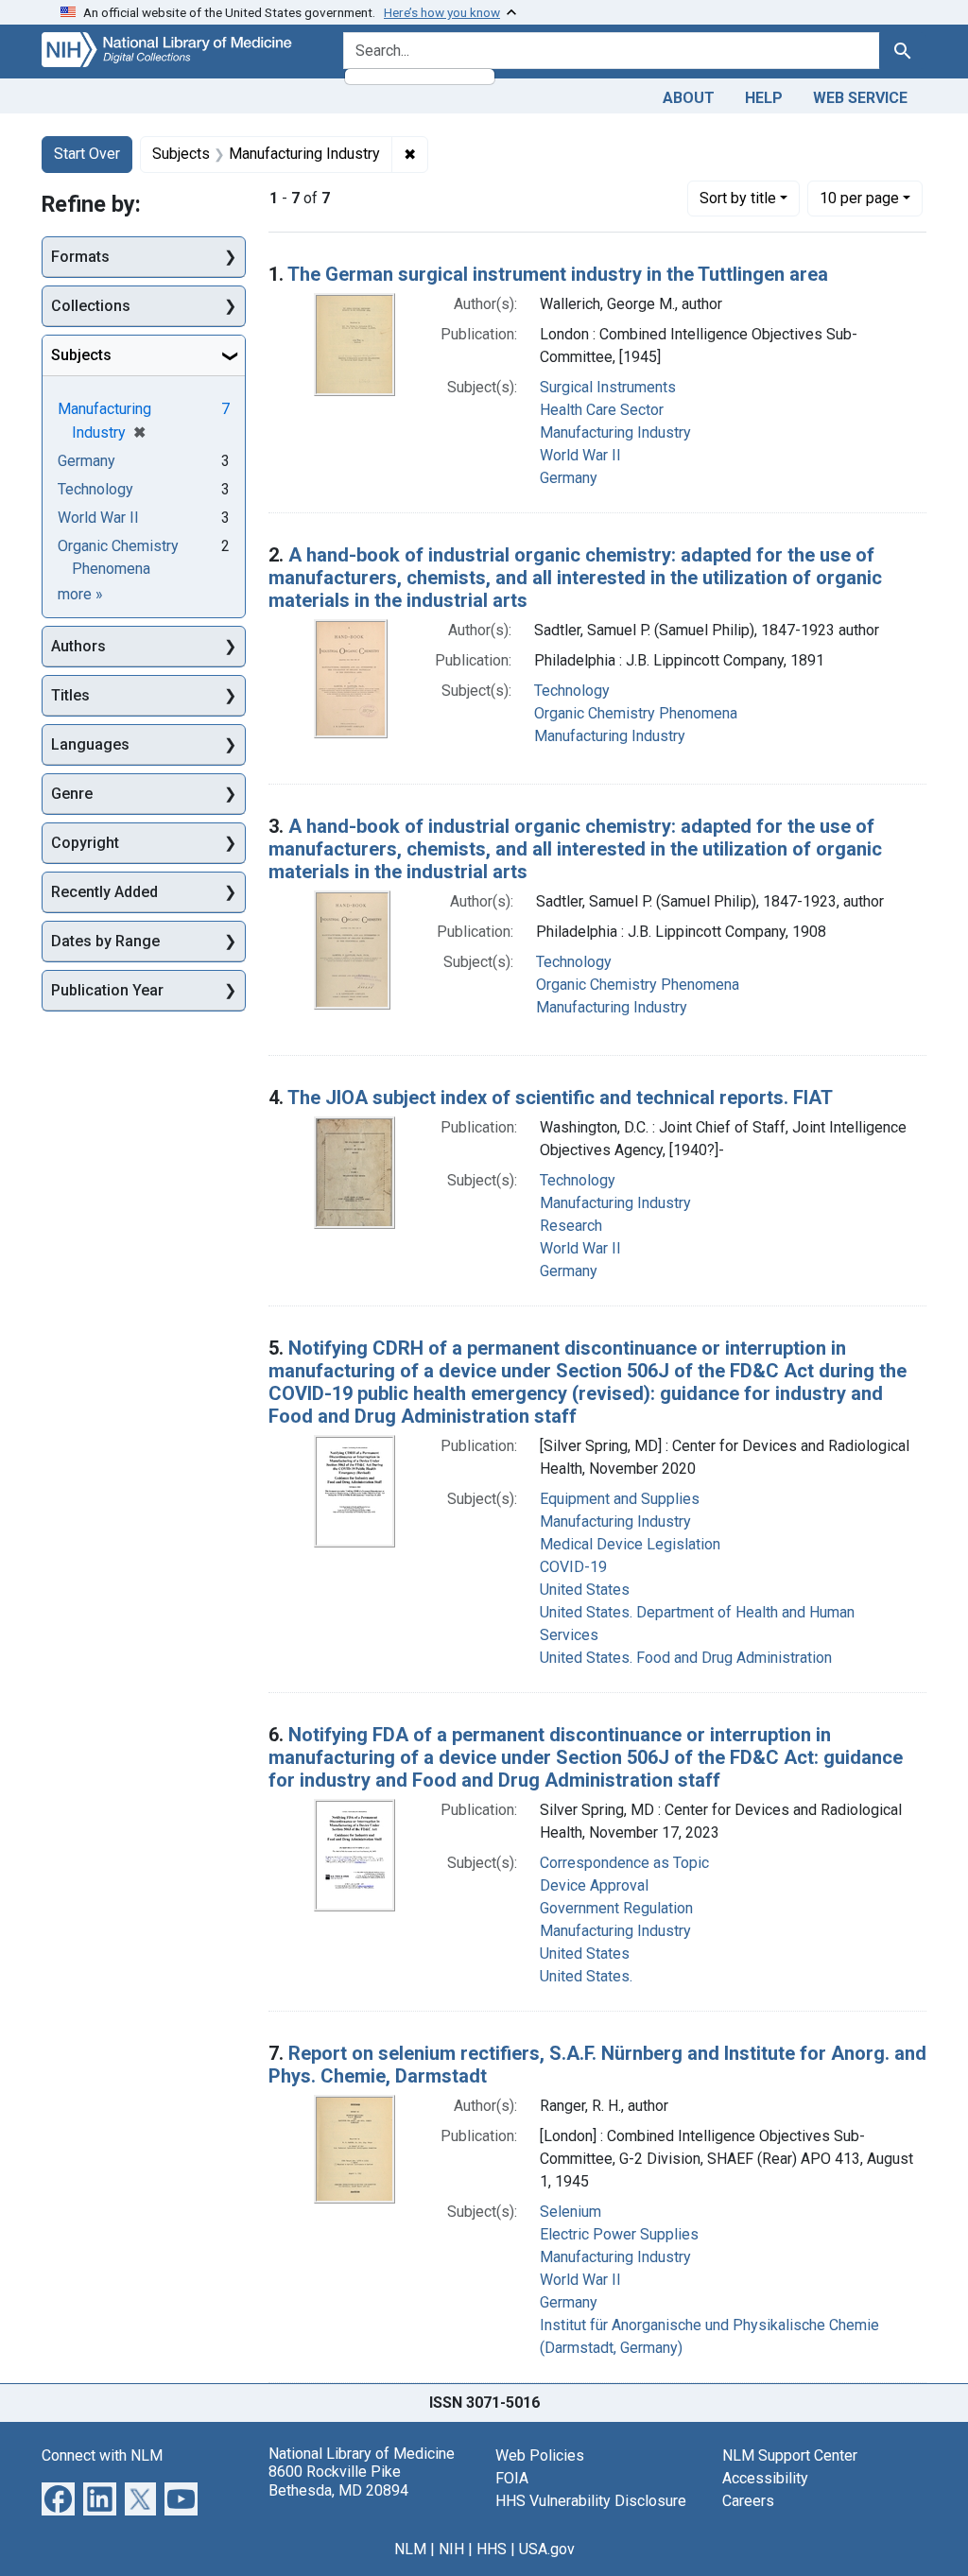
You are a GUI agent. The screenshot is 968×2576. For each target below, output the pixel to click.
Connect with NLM (102, 2455)
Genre (72, 794)
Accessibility (765, 2478)
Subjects (81, 355)
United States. (586, 1976)
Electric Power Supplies (619, 2234)
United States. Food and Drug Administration (686, 1658)
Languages (90, 744)
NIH (451, 2549)
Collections (91, 306)
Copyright (85, 843)
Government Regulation (616, 1908)
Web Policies (540, 2455)
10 (859, 198)
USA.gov (547, 2549)
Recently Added (104, 892)
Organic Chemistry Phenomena (636, 713)
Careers (748, 2501)
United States (585, 1590)
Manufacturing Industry (615, 432)
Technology (572, 691)
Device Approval (594, 1885)
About (689, 98)
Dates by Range (105, 941)
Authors (78, 646)
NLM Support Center (790, 2455)
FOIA (512, 2478)
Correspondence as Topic (624, 1863)
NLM (410, 2549)
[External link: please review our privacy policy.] (58, 2498)
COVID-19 (573, 1567)
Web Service (860, 98)
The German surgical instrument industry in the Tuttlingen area (558, 274)
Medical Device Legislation (630, 1544)
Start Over (87, 154)
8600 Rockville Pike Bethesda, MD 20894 (338, 2481)
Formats (80, 257)
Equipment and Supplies (620, 1499)
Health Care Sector (602, 410)
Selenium (570, 2212)
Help (764, 98)
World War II (580, 455)
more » (80, 594)
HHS (492, 2549)
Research (571, 1226)
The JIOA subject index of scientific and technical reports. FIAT (560, 1098)
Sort (738, 198)
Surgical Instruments (608, 387)
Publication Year (107, 990)
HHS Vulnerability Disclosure (591, 2501)
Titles (70, 695)
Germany (569, 478)
